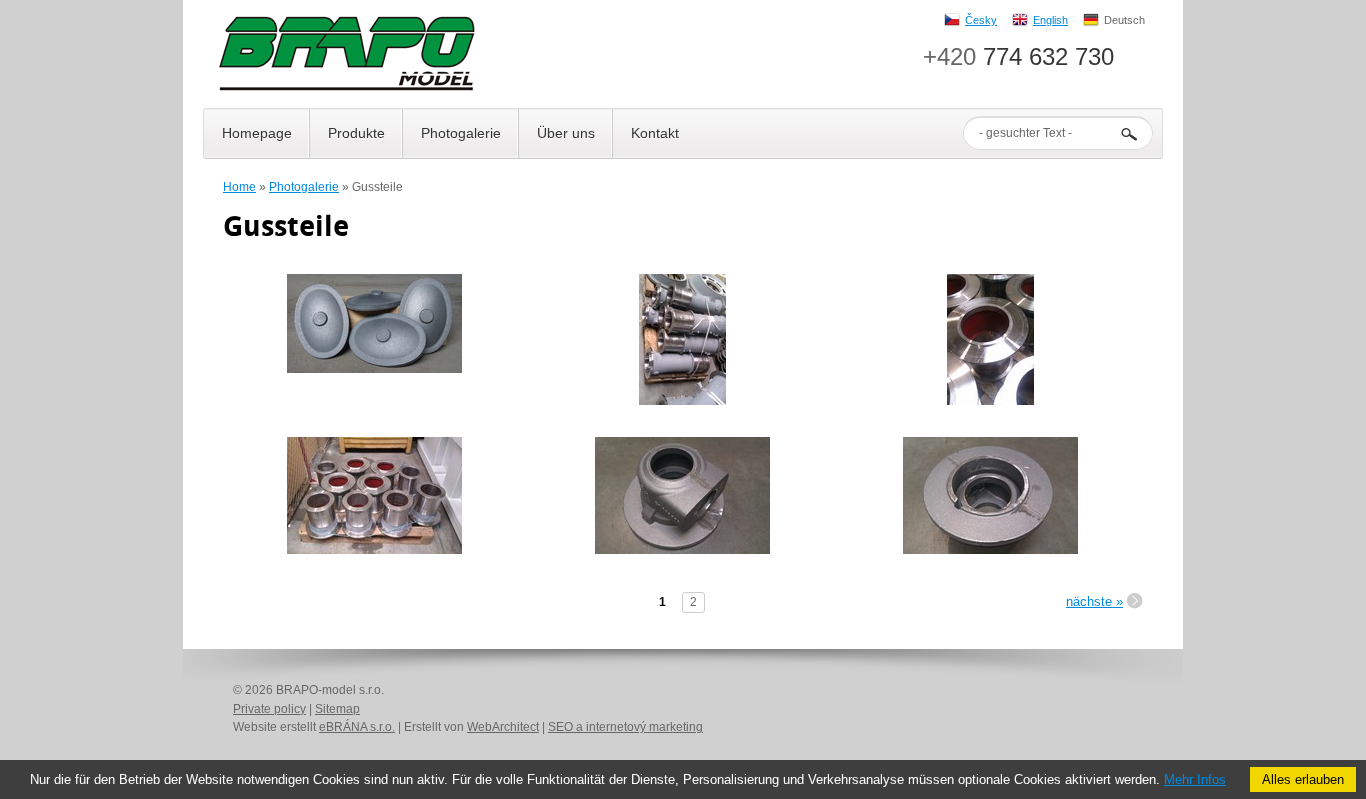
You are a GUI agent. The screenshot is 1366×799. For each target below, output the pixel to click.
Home (239, 187)
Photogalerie (304, 187)
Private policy (269, 709)
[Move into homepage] (346, 55)
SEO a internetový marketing (625, 727)
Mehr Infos (1195, 779)
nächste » (1094, 601)
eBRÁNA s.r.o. (357, 727)
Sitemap (337, 709)
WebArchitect (503, 727)
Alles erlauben (1303, 779)
